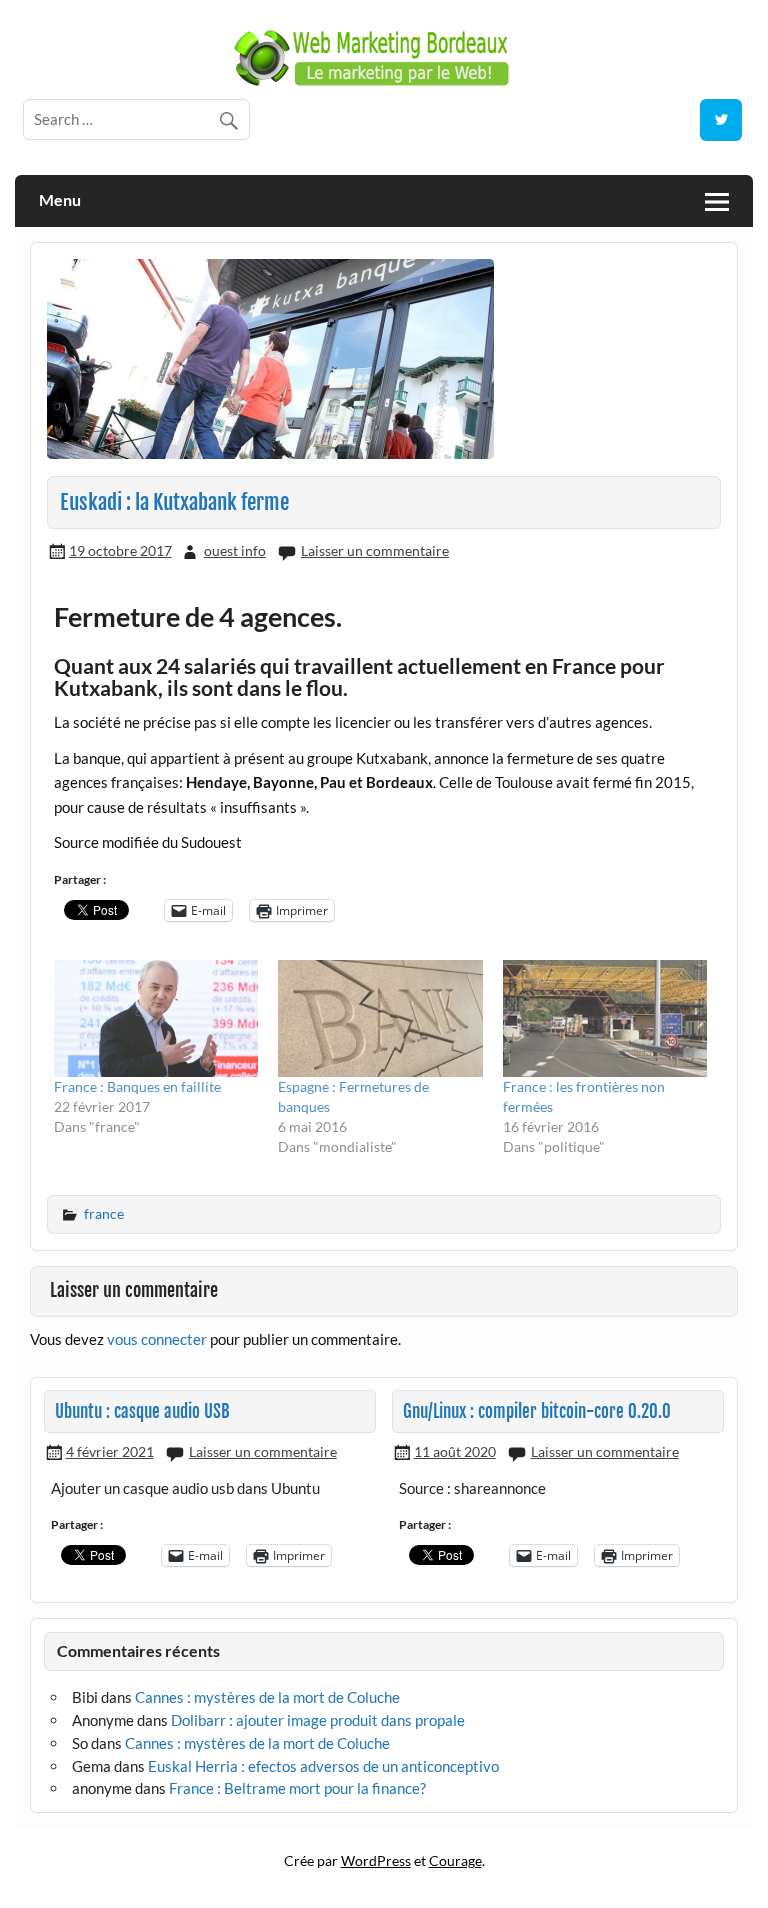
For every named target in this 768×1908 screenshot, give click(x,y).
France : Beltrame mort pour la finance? (297, 1788)
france (104, 1213)
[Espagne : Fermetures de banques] (380, 1018)
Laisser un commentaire (375, 550)
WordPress (376, 1860)
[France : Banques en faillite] (156, 1018)
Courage (455, 1860)
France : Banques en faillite (137, 1086)
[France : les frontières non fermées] (605, 1018)
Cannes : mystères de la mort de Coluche (267, 1697)
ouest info (235, 550)
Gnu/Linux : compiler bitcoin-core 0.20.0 (537, 1411)
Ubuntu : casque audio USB (142, 1411)
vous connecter (157, 1339)
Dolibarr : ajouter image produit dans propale (318, 1720)
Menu (60, 199)
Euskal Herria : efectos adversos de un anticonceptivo (323, 1766)
